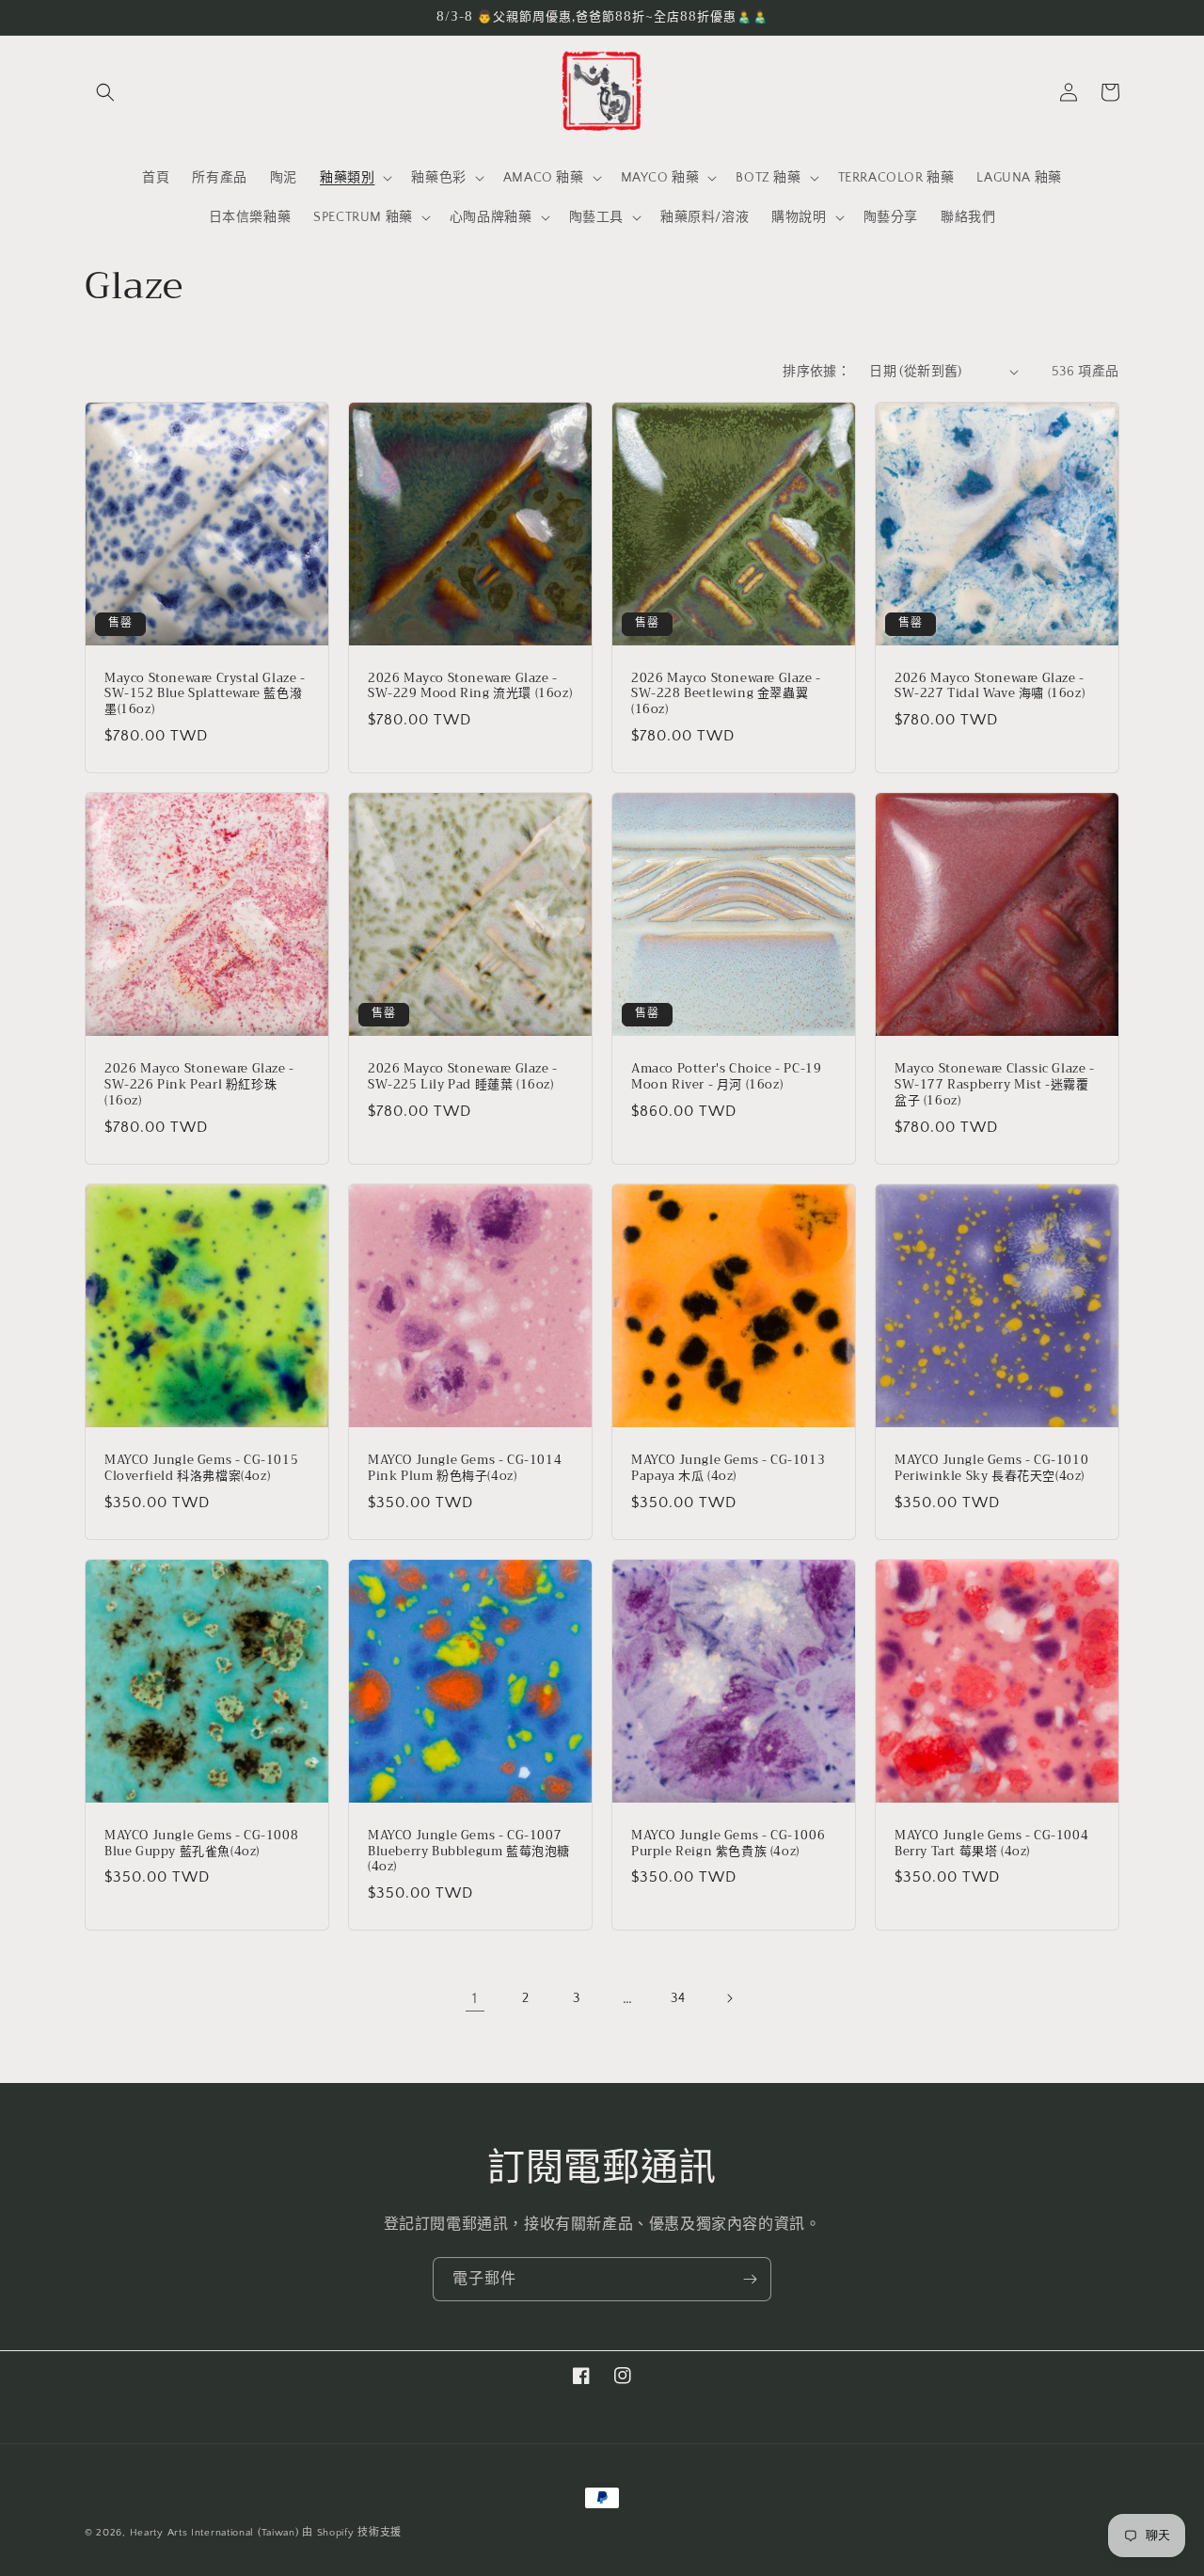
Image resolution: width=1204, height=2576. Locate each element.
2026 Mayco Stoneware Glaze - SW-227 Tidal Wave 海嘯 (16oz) (990, 687)
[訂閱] (750, 2279)
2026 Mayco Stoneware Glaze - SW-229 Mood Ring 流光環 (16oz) (470, 687)
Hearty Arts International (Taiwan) (214, 2533)
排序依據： (816, 372)
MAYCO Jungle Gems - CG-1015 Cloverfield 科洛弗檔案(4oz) (201, 1469)
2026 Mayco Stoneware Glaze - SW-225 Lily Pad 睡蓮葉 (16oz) (463, 1077)
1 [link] (475, 1998)
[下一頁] (729, 1998)
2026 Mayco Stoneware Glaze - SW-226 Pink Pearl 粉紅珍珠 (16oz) (199, 1085)
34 (678, 1998)
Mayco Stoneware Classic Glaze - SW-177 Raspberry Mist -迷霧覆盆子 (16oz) (995, 1085)
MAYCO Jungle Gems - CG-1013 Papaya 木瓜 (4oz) (728, 1469)
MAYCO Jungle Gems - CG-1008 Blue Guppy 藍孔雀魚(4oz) (201, 1844)
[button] (105, 92)
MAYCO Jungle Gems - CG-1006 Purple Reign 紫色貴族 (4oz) (728, 1844)
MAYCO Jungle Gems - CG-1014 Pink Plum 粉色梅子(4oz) (465, 1469)
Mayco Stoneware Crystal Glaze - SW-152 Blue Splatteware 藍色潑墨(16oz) (205, 695)
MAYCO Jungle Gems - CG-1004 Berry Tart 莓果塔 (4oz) (991, 1844)
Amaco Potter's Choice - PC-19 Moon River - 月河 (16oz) (726, 1077)
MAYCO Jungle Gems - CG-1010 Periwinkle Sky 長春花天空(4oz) (991, 1469)
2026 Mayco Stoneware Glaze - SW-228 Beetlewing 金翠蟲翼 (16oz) (726, 695)
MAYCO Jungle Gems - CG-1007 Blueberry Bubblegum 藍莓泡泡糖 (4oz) (469, 1852)
